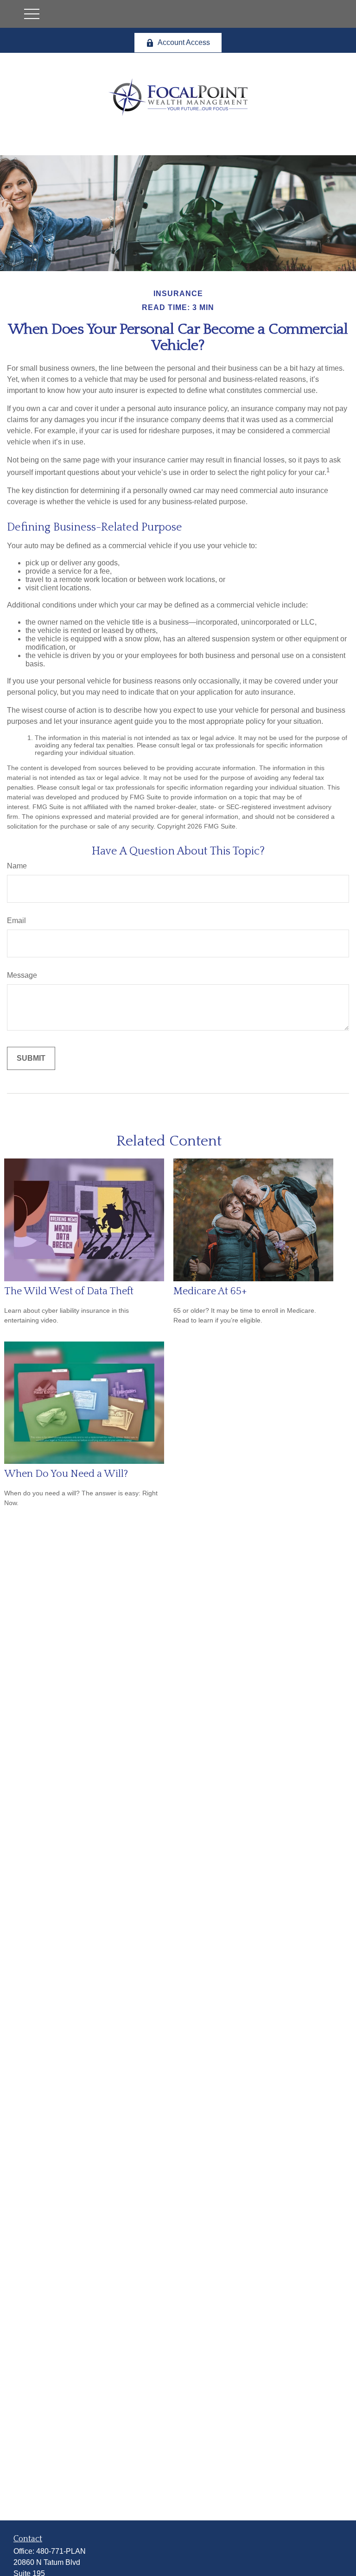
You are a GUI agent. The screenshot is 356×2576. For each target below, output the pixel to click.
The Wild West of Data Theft (69, 1291)
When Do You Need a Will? (66, 1474)
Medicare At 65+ (210, 1291)
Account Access (184, 42)
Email (16, 921)
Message (22, 975)
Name (17, 866)
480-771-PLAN (61, 2551)
